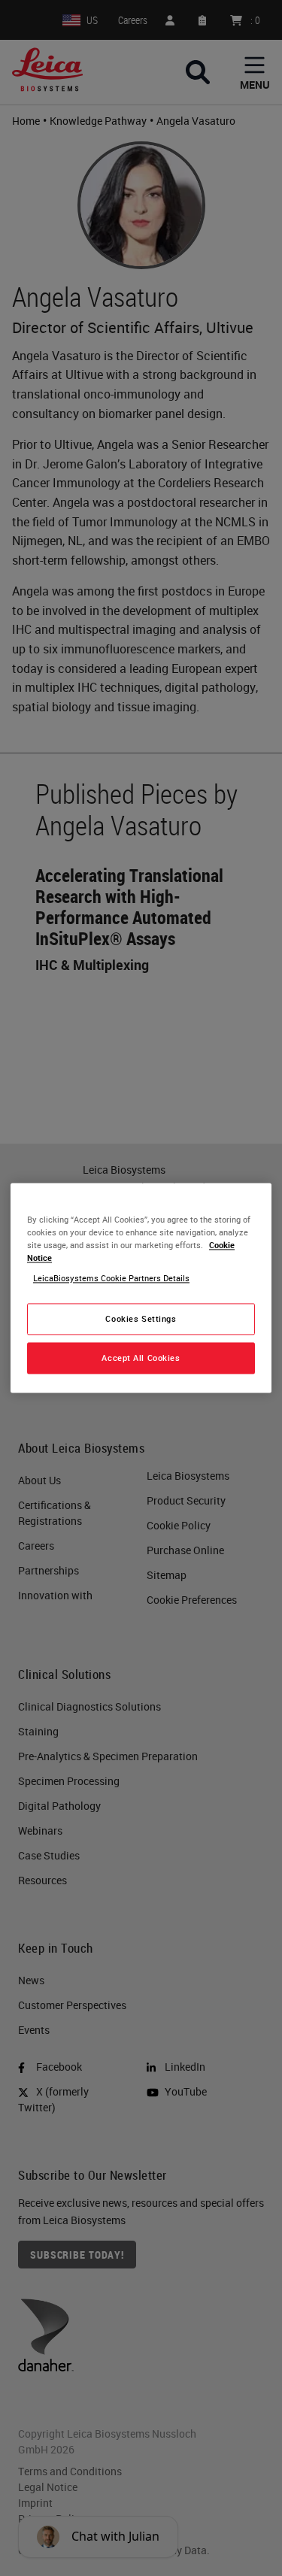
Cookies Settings (141, 1319)
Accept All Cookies (141, 1358)
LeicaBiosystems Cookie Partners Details (111, 1279)
